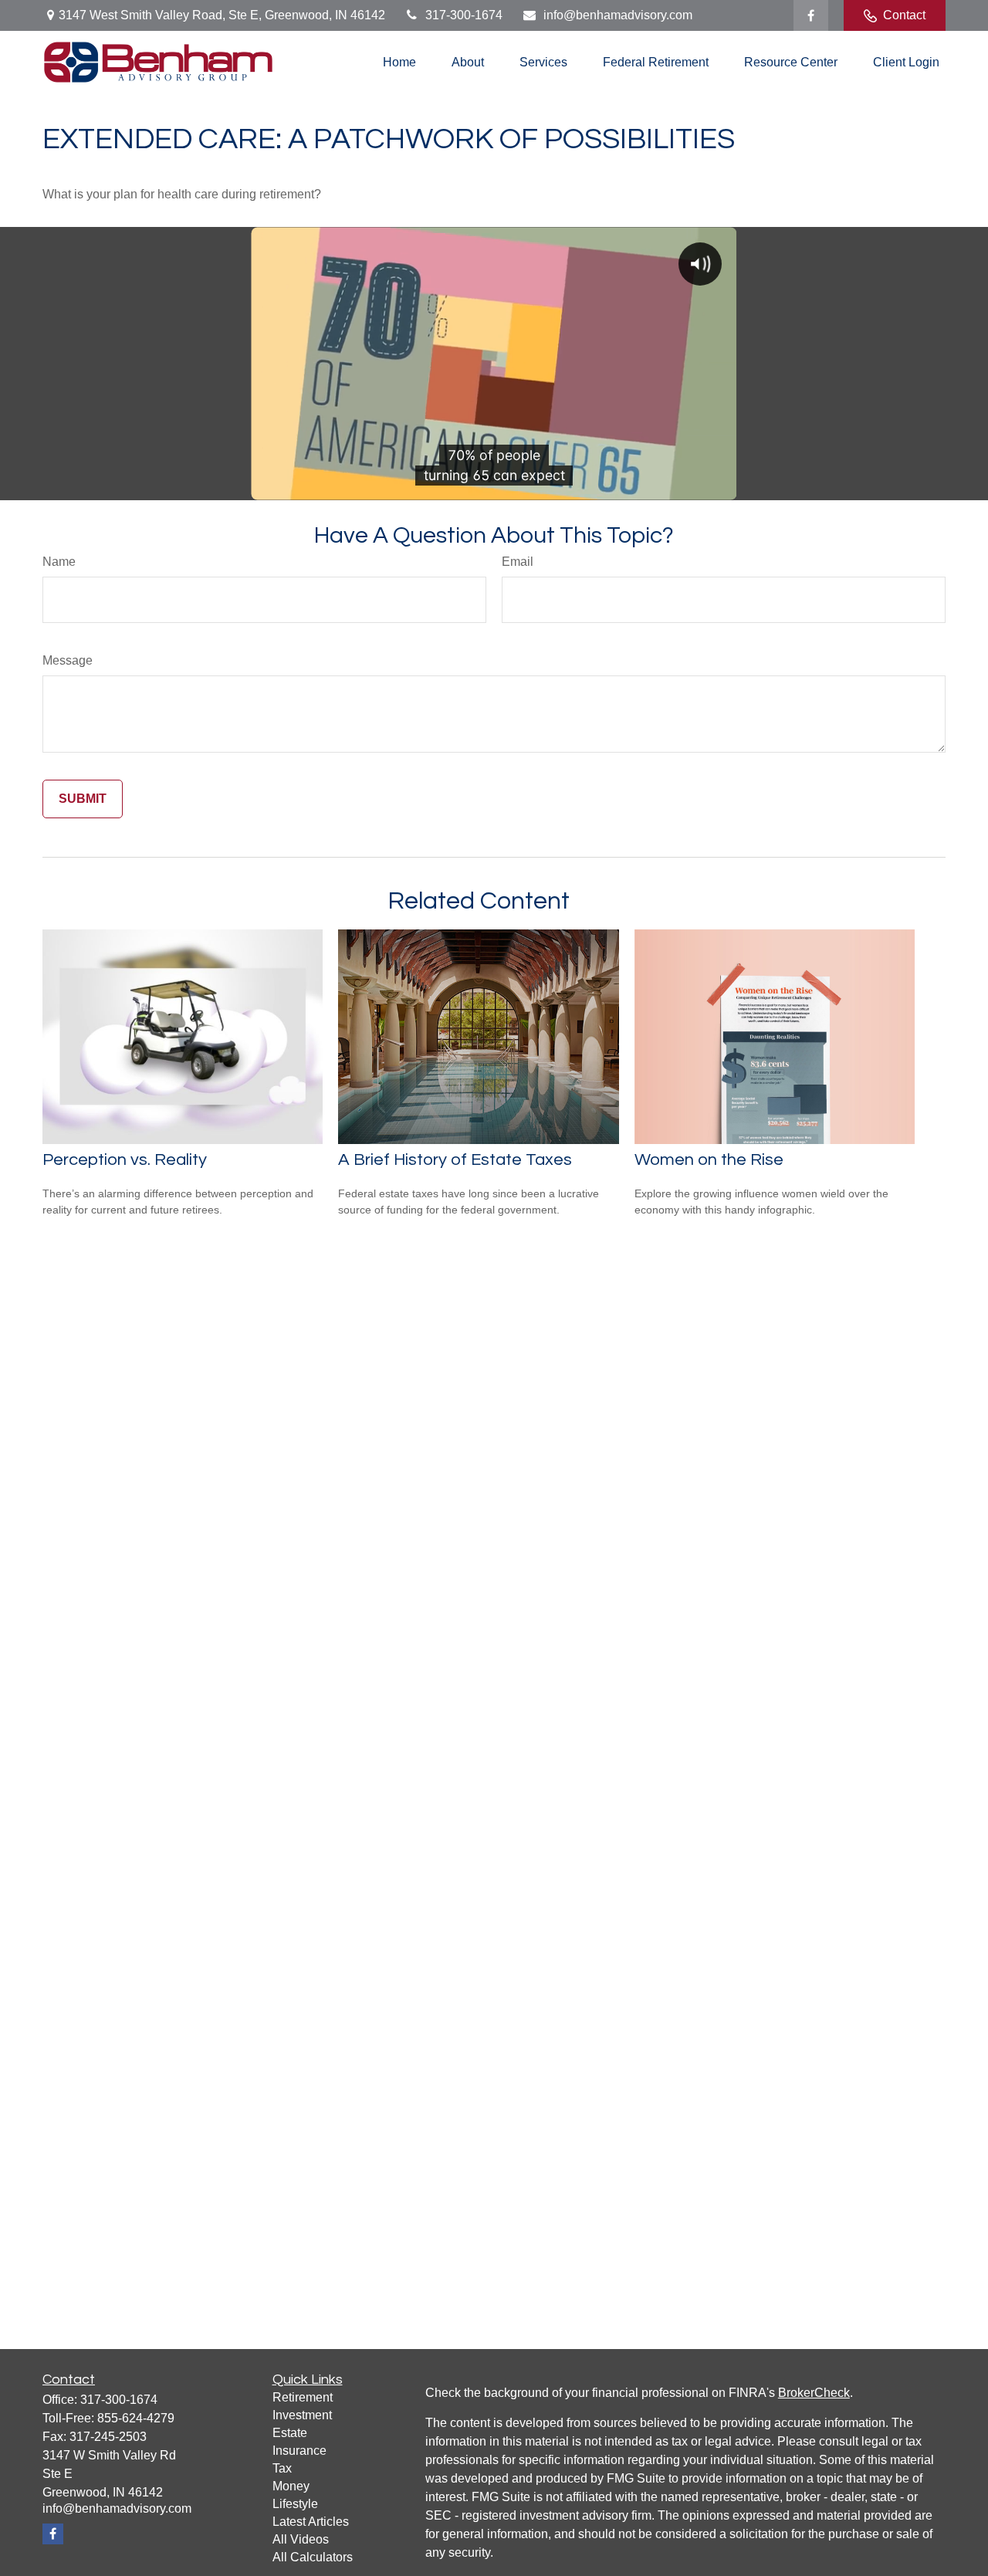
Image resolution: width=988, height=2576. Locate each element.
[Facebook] (811, 15)
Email (518, 562)
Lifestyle (295, 2504)
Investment (302, 2415)
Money (291, 2486)
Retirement (303, 2397)
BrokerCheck (814, 2393)
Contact (904, 15)
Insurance (299, 2451)
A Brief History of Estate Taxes (455, 1160)
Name (59, 562)
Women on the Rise (709, 1160)
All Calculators (313, 2557)
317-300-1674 (464, 15)
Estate (290, 2433)
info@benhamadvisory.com (618, 15)
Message (68, 660)
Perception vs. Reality (125, 1160)
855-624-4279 (136, 2418)
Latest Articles (311, 2522)
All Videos (301, 2539)
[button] (399, 62)
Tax (282, 2468)
